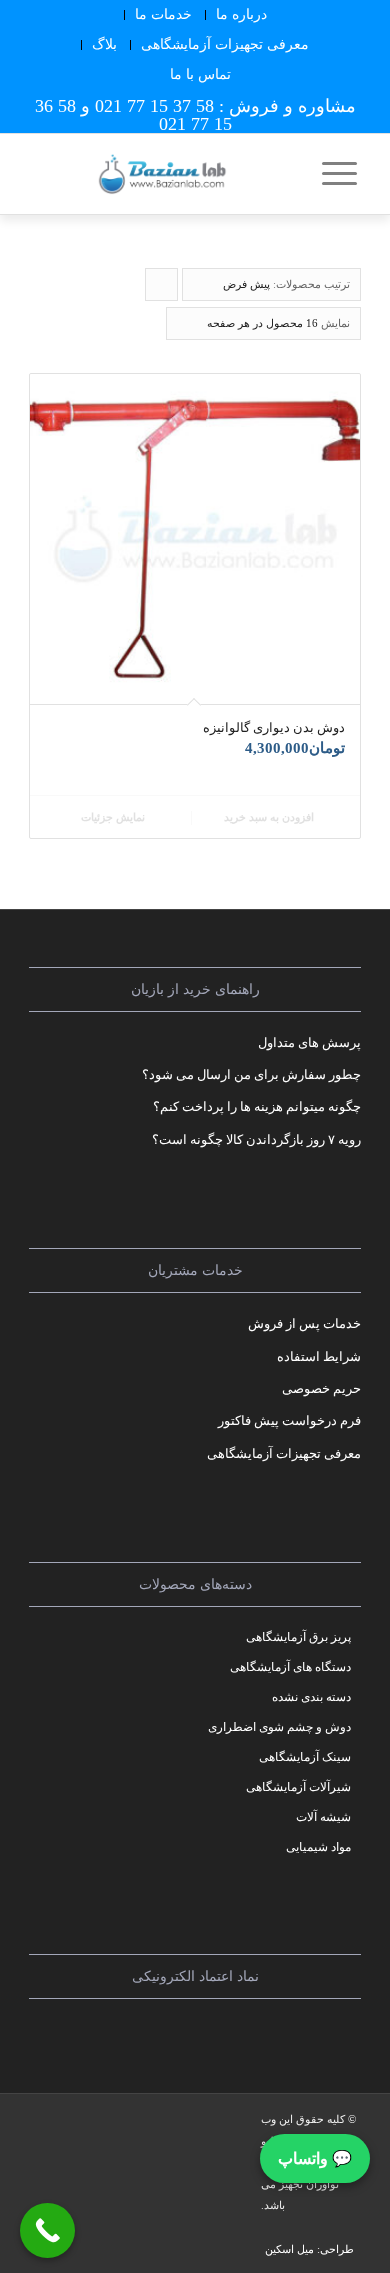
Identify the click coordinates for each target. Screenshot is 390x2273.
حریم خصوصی (321, 1388)
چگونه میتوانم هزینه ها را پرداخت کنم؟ (257, 1106)
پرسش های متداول (309, 1042)
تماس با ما (200, 74)
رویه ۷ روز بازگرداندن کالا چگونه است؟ (256, 1139)
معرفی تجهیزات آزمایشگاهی (225, 44)
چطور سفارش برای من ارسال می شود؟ (251, 1074)
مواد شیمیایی (318, 1847)
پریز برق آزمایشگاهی (298, 1637)
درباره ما (241, 14)
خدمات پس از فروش (304, 1323)
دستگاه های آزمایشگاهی (290, 1667)
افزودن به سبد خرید (270, 817)
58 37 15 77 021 (154, 106)
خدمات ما (163, 14)
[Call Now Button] (47, 2230)
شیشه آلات (323, 1817)
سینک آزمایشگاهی (305, 1757)
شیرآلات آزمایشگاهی (298, 1787)
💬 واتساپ (315, 2158)
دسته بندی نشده (311, 1697)
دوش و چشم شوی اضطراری (279, 1727)
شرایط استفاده (319, 1356)
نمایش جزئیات (114, 817)
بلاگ (104, 44)
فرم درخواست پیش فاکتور (289, 1420)
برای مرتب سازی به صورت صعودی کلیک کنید (161, 289)
